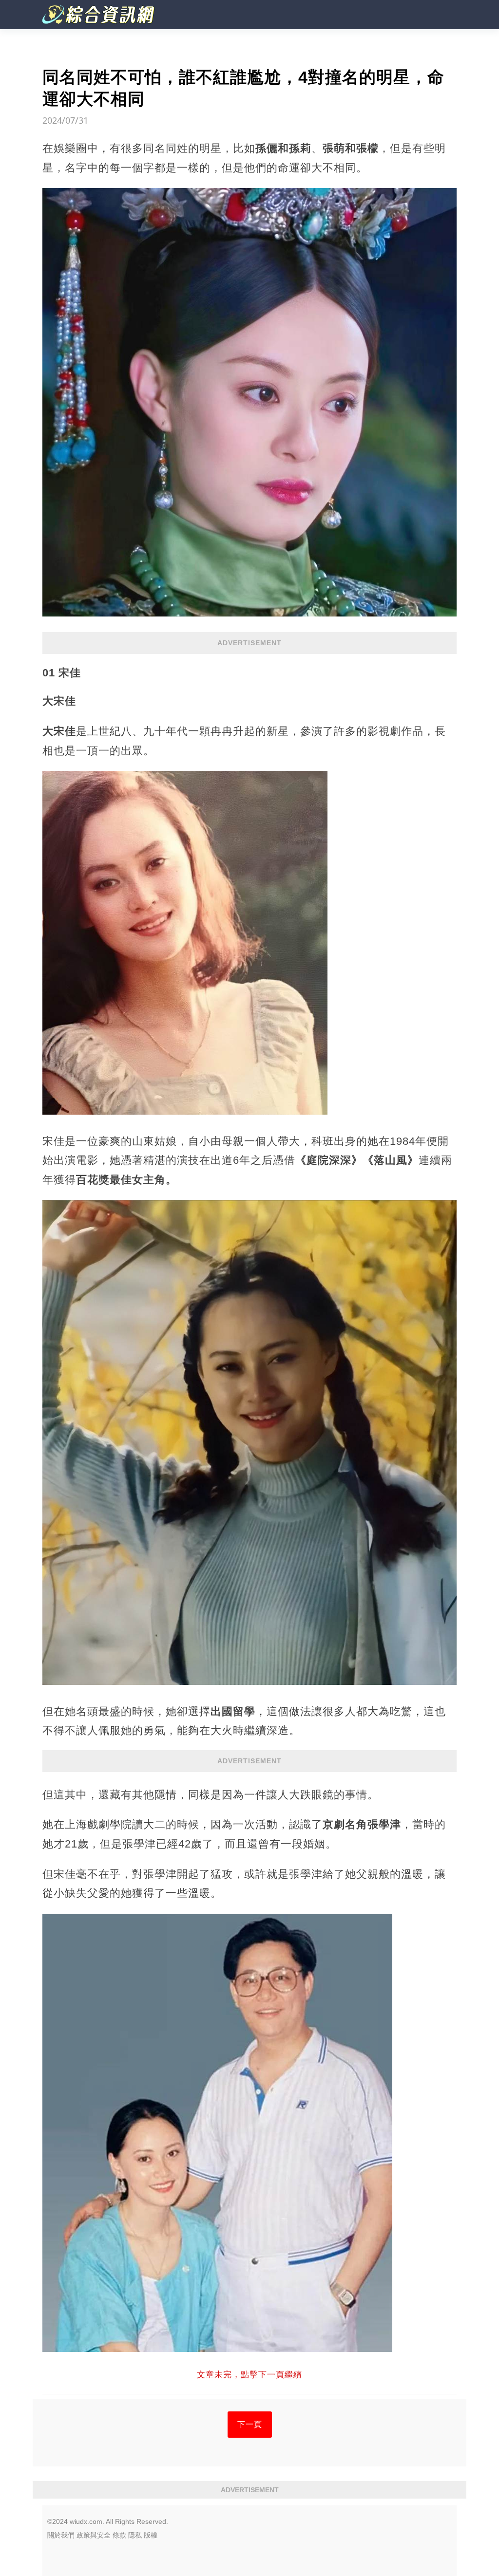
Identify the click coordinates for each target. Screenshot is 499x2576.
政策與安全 (94, 2535)
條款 (119, 2535)
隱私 (135, 2535)
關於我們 (61, 2535)
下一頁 (250, 2424)
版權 (151, 2535)
